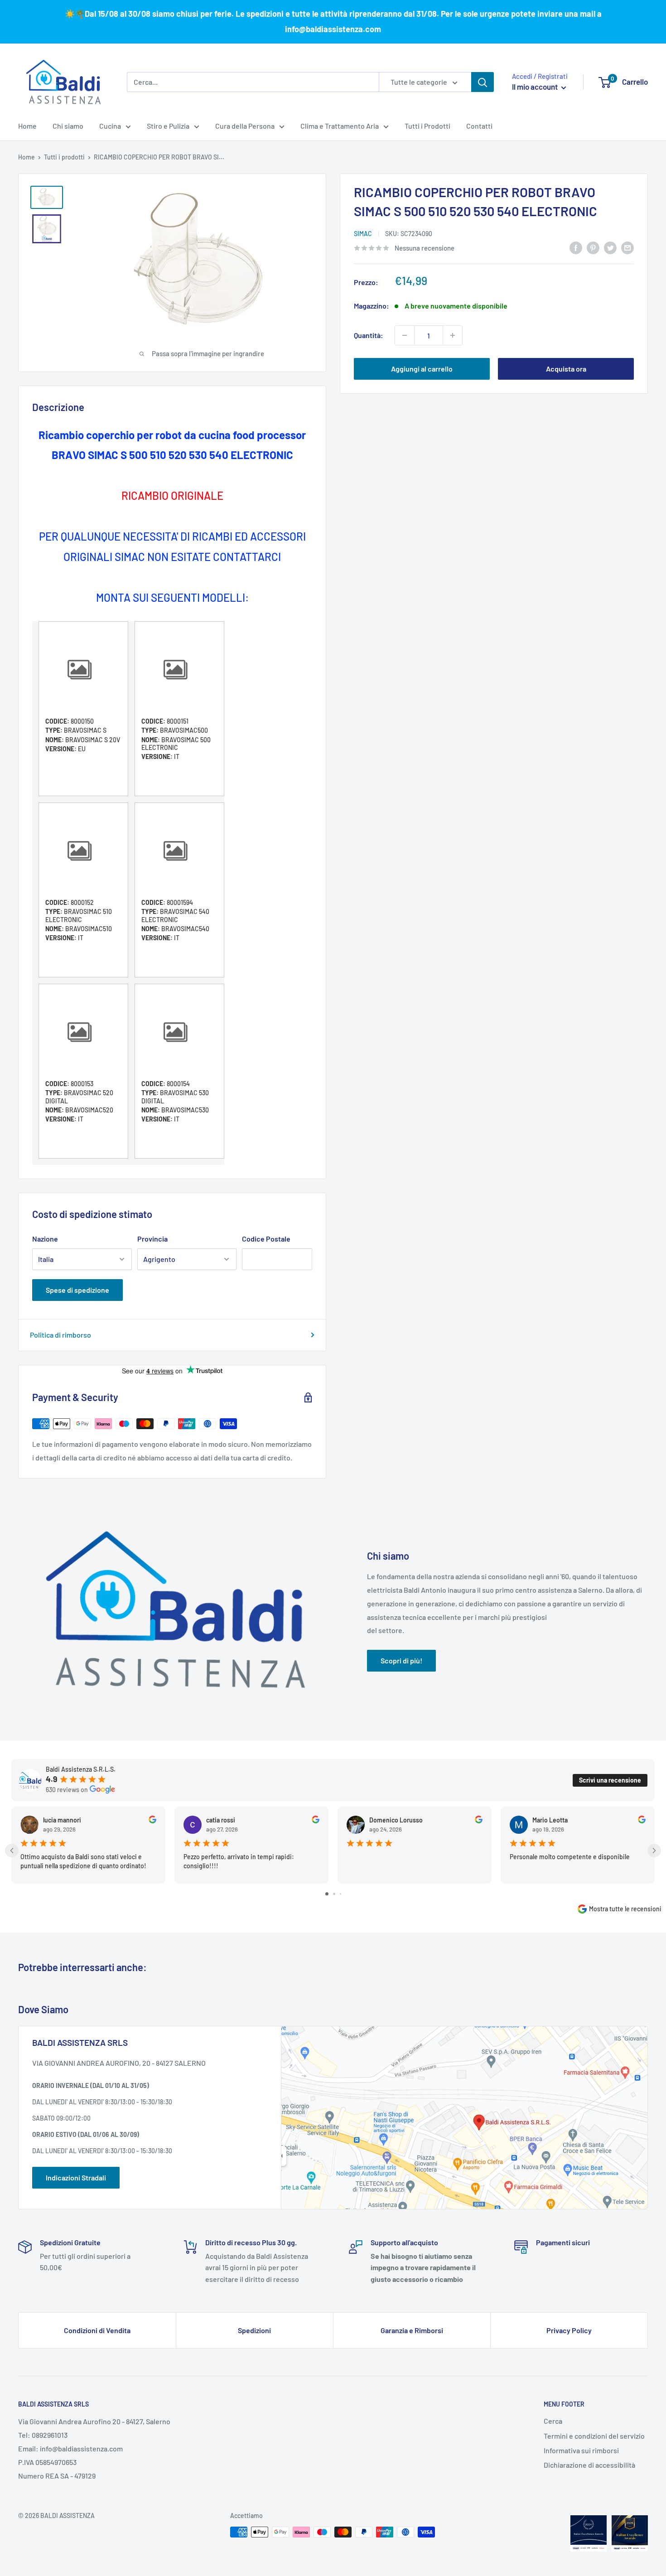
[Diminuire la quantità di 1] (405, 335)
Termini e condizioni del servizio (594, 2436)
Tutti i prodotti (64, 157)
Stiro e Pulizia (168, 126)
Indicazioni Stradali (76, 2177)
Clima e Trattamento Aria (340, 126)
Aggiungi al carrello (422, 369)
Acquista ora (566, 369)
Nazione (45, 1239)
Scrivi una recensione (610, 1780)
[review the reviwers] (152, 1821)
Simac (363, 234)
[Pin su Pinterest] (593, 247)
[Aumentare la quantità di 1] (453, 335)
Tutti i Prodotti (427, 126)
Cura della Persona (245, 126)
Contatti (479, 126)
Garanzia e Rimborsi (412, 2330)
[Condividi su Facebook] (576, 247)
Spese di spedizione (77, 1290)
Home (27, 126)
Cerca (553, 2421)
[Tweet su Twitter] (610, 247)
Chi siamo (68, 126)
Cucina (110, 126)
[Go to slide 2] (334, 1894)
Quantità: (369, 335)
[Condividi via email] (627, 247)
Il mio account (536, 87)
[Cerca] (483, 82)
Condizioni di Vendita (97, 2330)
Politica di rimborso (60, 1335)
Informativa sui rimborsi (581, 2450)
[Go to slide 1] (327, 1894)
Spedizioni (254, 2330)
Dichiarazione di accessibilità (589, 2465)
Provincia (152, 1239)
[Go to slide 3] (340, 1894)
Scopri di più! (401, 1660)
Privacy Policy (569, 2330)
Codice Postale (266, 1239)
